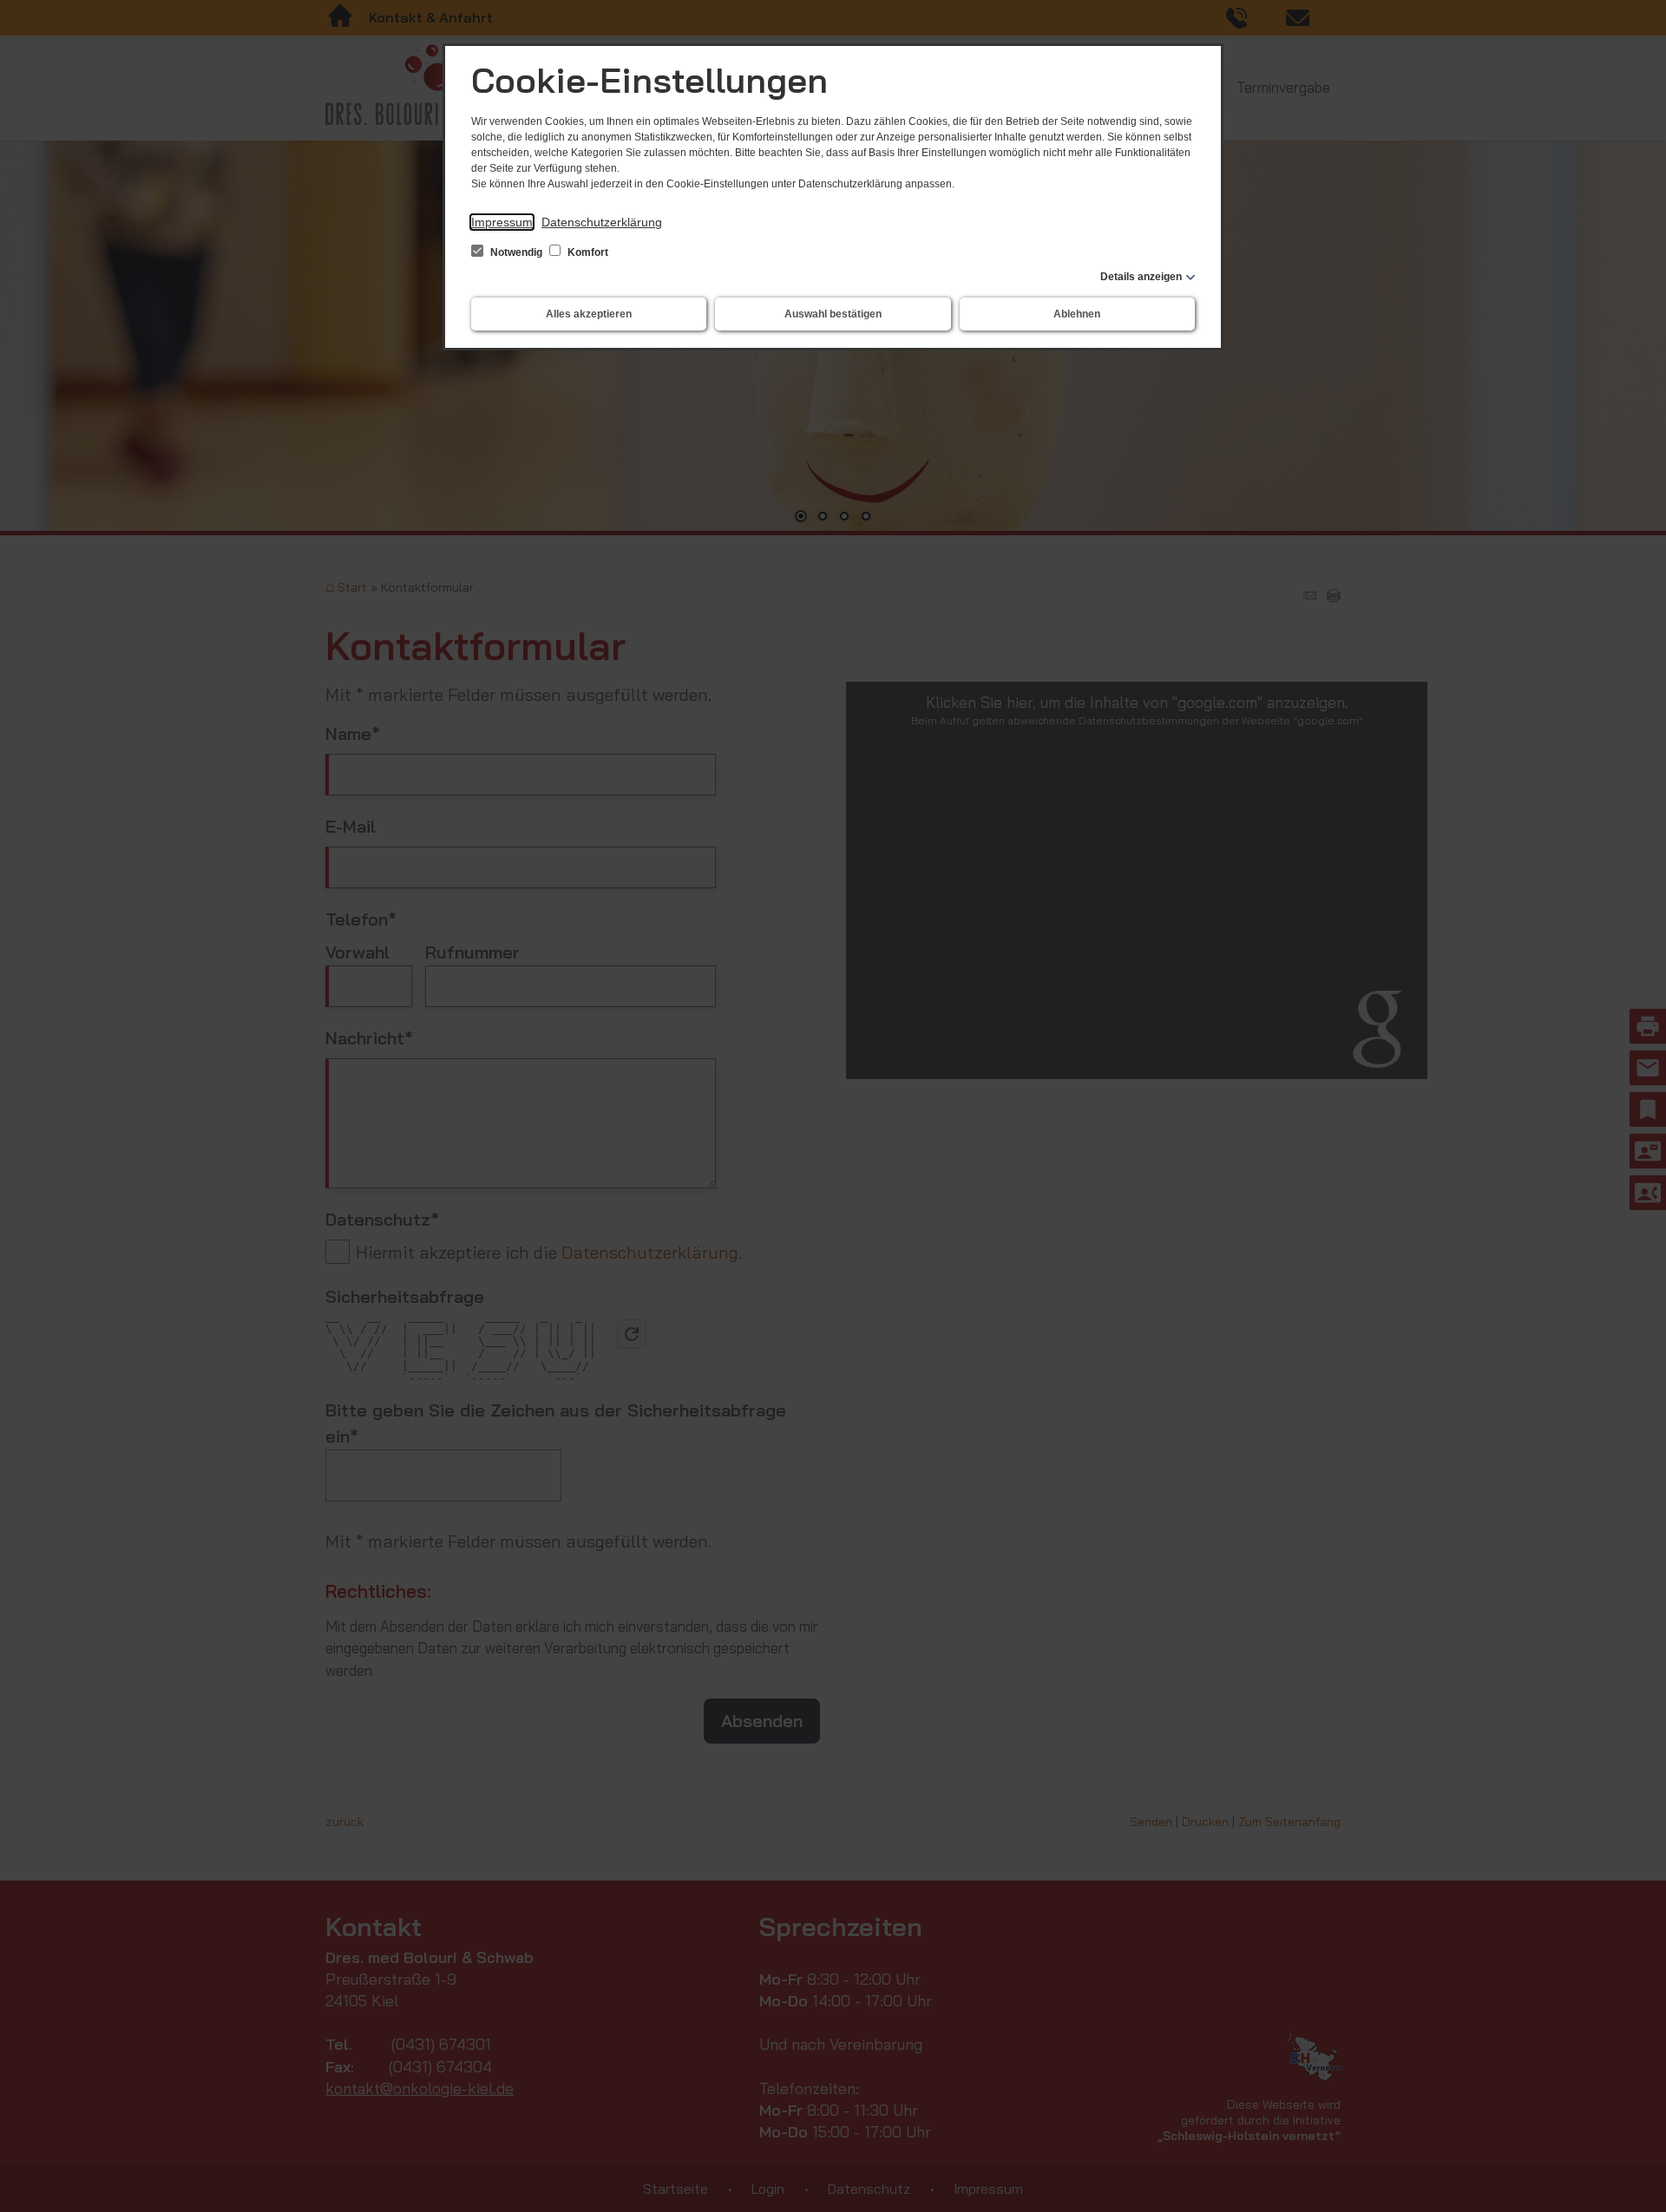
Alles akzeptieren (589, 314)
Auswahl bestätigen (833, 314)
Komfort (587, 252)
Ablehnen (1077, 314)
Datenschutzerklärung (602, 222)
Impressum (502, 222)
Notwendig (516, 252)
